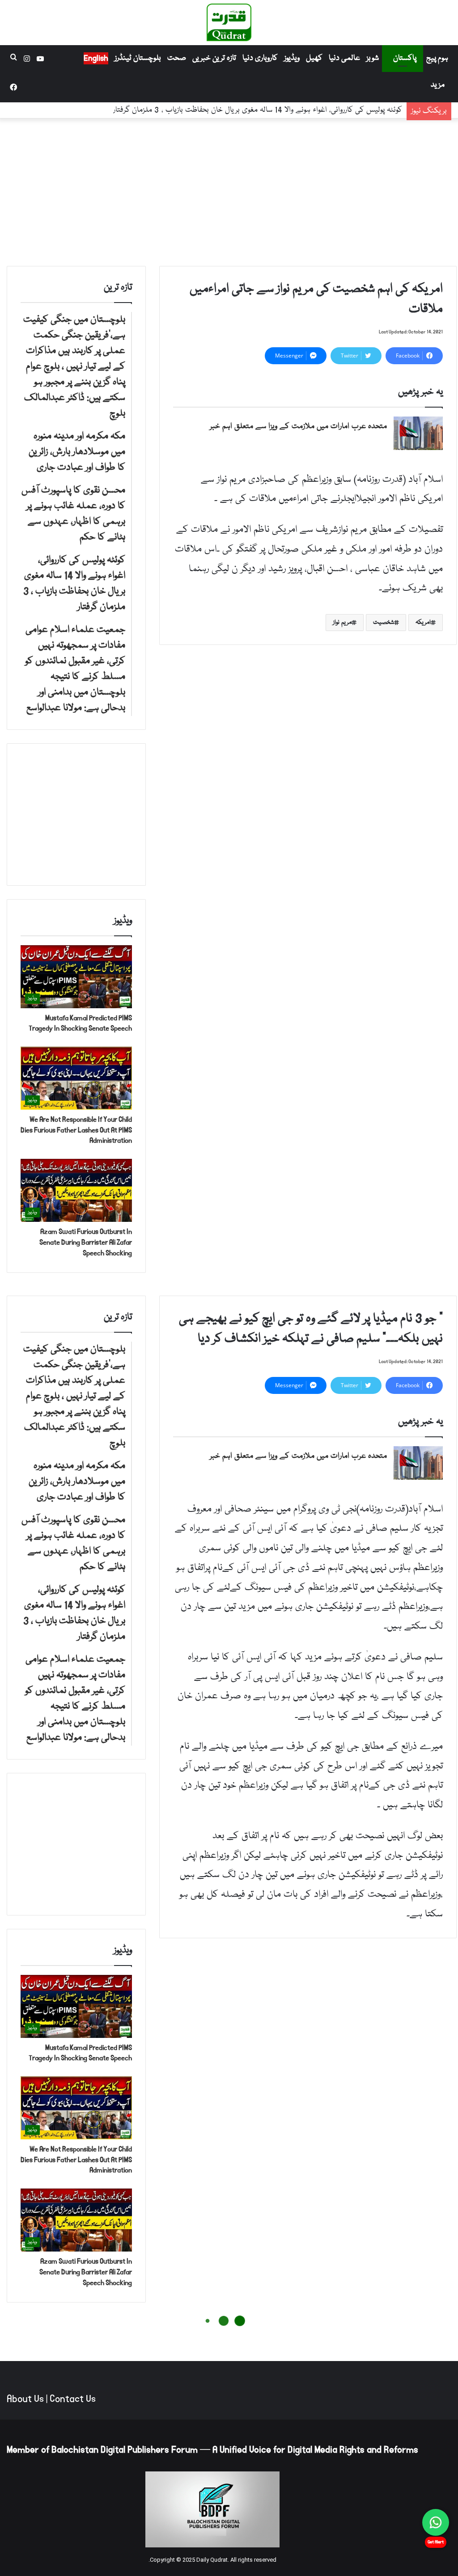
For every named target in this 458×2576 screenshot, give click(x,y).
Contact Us (73, 2399)
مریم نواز (342, 623)
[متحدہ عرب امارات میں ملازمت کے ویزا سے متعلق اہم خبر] (418, 433)
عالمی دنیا (344, 58)
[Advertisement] (229, 190)
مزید (438, 85)
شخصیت (384, 623)
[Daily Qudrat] (229, 22)
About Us (25, 2399)
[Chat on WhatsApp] (436, 2522)
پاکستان (405, 58)
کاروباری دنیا (260, 58)
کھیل (314, 58)
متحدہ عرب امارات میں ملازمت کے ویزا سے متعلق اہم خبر (298, 427)
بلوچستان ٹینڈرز (138, 58)
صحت (177, 58)
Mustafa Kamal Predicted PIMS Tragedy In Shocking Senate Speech (80, 1023)
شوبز (373, 58)
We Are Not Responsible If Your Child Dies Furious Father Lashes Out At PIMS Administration (76, 1130)
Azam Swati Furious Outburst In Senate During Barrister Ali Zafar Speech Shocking (86, 1242)
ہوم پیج (437, 58)
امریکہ (423, 623)
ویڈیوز (292, 58)
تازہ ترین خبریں (214, 58)
